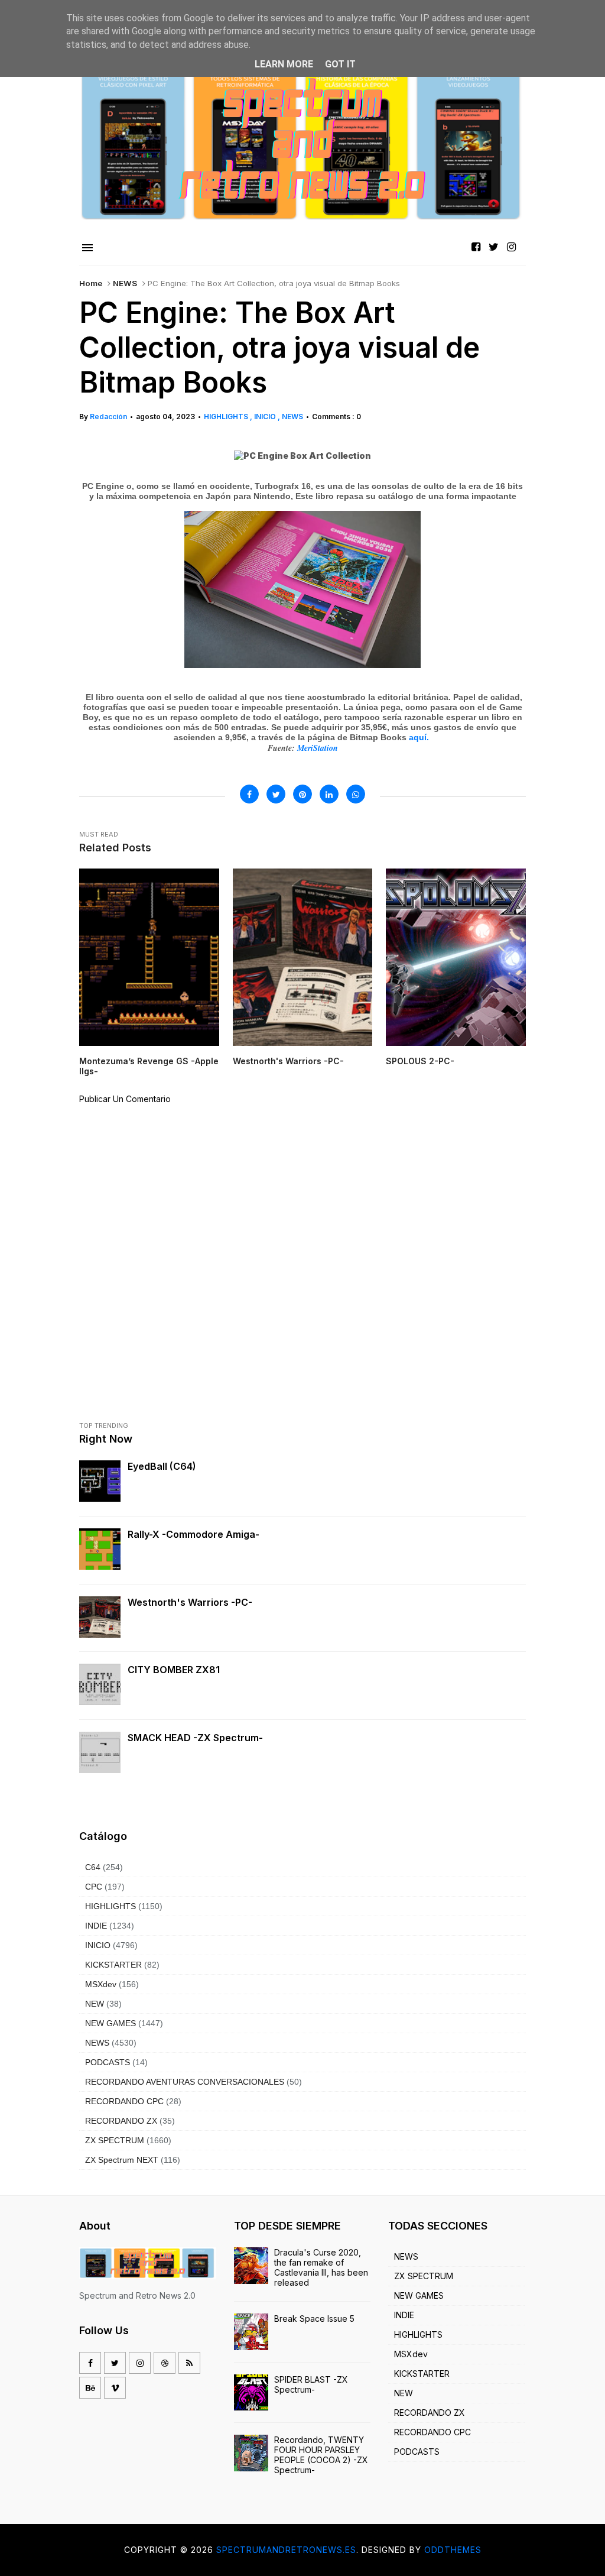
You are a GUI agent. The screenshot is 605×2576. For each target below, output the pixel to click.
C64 (93, 1867)
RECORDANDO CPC (124, 2101)
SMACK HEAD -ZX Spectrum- (195, 1738)
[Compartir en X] (276, 794)
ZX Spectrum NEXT (122, 2160)
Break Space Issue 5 (314, 2319)
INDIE (96, 1926)
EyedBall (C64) (162, 1466)
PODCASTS (108, 2062)
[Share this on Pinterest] (302, 794)
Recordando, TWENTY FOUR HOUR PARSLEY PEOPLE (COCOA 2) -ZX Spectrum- (321, 2455)
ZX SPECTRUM (115, 2140)
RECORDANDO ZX (121, 2121)
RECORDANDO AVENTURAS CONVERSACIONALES (185, 2082)
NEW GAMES (110, 2023)
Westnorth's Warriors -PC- (190, 1602)
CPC (94, 1887)
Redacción (108, 417)
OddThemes (453, 2550)
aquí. (420, 737)
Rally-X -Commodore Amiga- (193, 1534)
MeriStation (318, 748)
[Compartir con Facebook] (249, 794)
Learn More (284, 64)
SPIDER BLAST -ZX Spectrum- (311, 2384)
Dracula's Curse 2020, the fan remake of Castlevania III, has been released (321, 2267)
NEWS (125, 283)
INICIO (266, 417)
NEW (95, 2004)
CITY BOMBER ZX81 (174, 1670)
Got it (340, 64)
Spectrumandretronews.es (286, 2550)
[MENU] (87, 248)
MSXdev (101, 1984)
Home (91, 283)
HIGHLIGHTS (227, 417)
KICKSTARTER (113, 1965)
